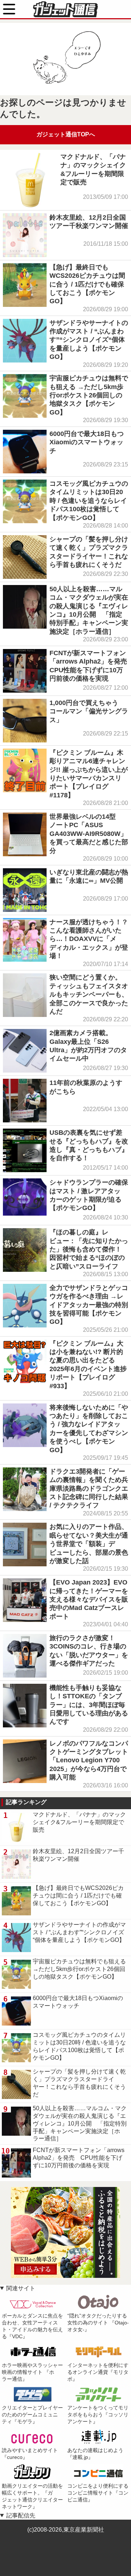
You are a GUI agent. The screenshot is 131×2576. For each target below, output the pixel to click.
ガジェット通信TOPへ (66, 134)
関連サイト (21, 2288)
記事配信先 (21, 2515)
